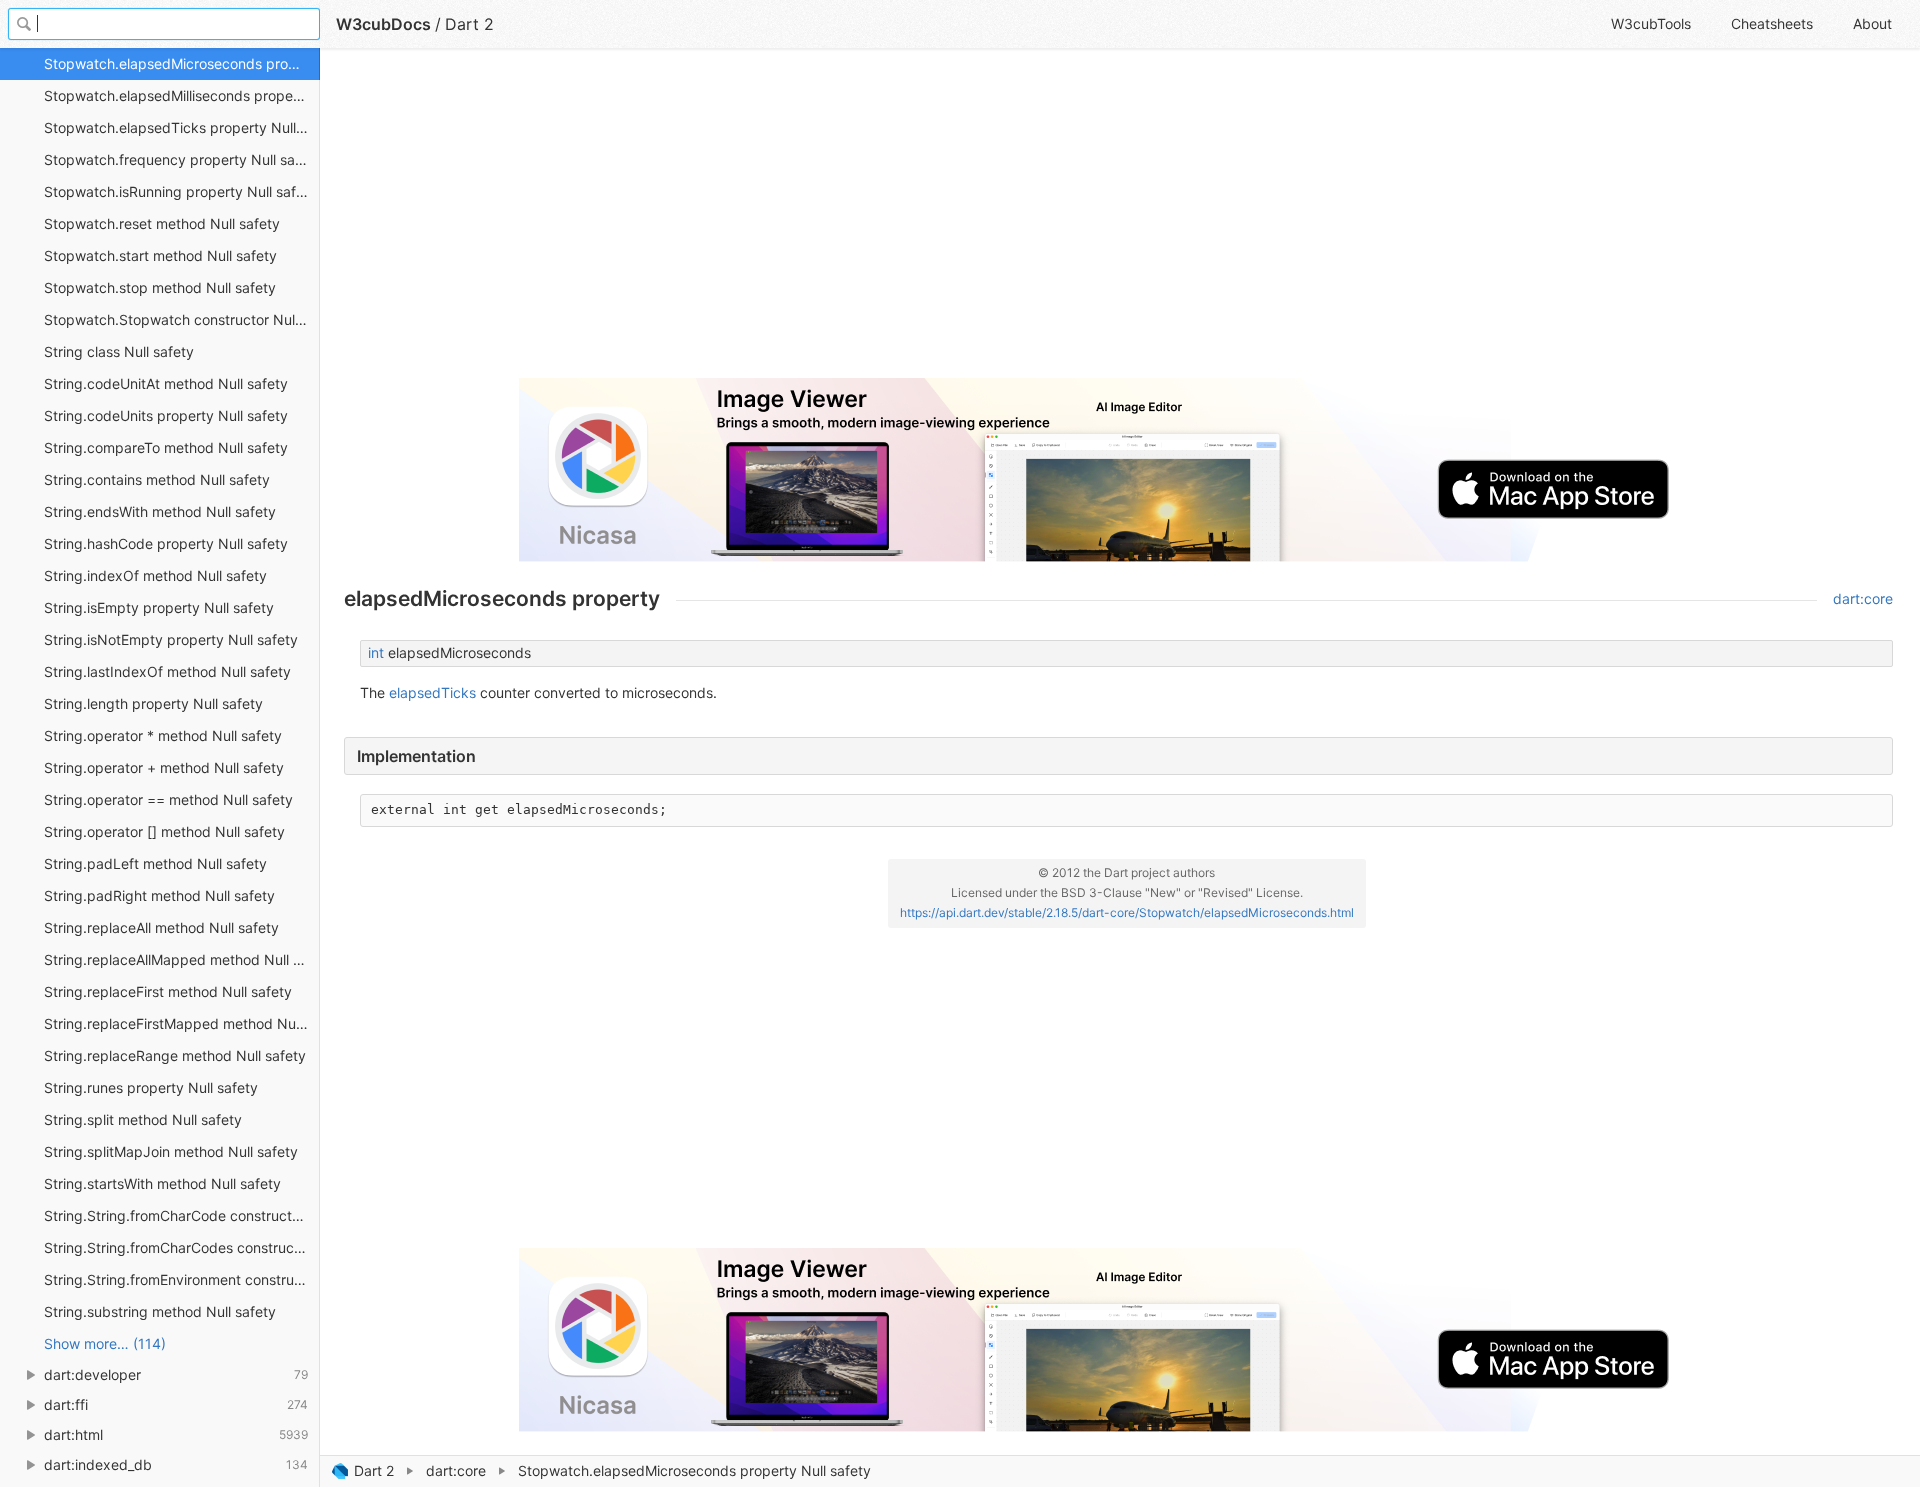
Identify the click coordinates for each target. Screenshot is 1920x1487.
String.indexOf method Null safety (155, 575)
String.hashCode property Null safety (166, 543)
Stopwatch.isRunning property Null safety (180, 191)
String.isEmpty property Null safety (159, 607)
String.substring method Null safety (160, 1311)
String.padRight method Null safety (159, 895)
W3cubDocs (383, 24)
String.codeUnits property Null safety (166, 415)
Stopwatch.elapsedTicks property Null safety (182, 127)
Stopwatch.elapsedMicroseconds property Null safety (182, 63)
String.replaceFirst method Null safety (168, 991)
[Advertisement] (944, 222)
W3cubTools (1651, 23)
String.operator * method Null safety (163, 735)
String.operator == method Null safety (168, 799)
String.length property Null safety (153, 703)
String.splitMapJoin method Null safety (171, 1151)
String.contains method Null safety (157, 479)
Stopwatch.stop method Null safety (160, 287)
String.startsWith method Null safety (162, 1183)
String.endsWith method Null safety (160, 511)
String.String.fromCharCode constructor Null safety (182, 1215)
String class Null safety (119, 351)
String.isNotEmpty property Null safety (171, 639)
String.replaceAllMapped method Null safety (182, 959)
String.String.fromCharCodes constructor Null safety (182, 1247)
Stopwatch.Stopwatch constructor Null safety (182, 319)
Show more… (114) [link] (105, 1343)
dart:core (456, 1470)
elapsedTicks (432, 692)
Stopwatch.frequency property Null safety (182, 159)
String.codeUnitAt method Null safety (166, 383)
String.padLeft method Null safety (155, 863)
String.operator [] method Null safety (164, 831)
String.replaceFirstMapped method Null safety (182, 1023)
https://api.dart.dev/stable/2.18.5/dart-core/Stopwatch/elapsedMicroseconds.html (1127, 912)
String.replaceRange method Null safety (175, 1055)
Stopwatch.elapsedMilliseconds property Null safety (182, 95)
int (376, 652)
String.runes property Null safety (151, 1087)
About (1872, 23)
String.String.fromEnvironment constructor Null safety (182, 1279)
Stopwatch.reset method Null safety (162, 223)
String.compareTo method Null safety (166, 447)
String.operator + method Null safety (164, 767)
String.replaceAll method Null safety (161, 927)
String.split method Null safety (143, 1119)
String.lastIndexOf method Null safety (167, 671)
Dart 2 (374, 1470)
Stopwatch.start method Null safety (160, 255)
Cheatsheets (1772, 23)
